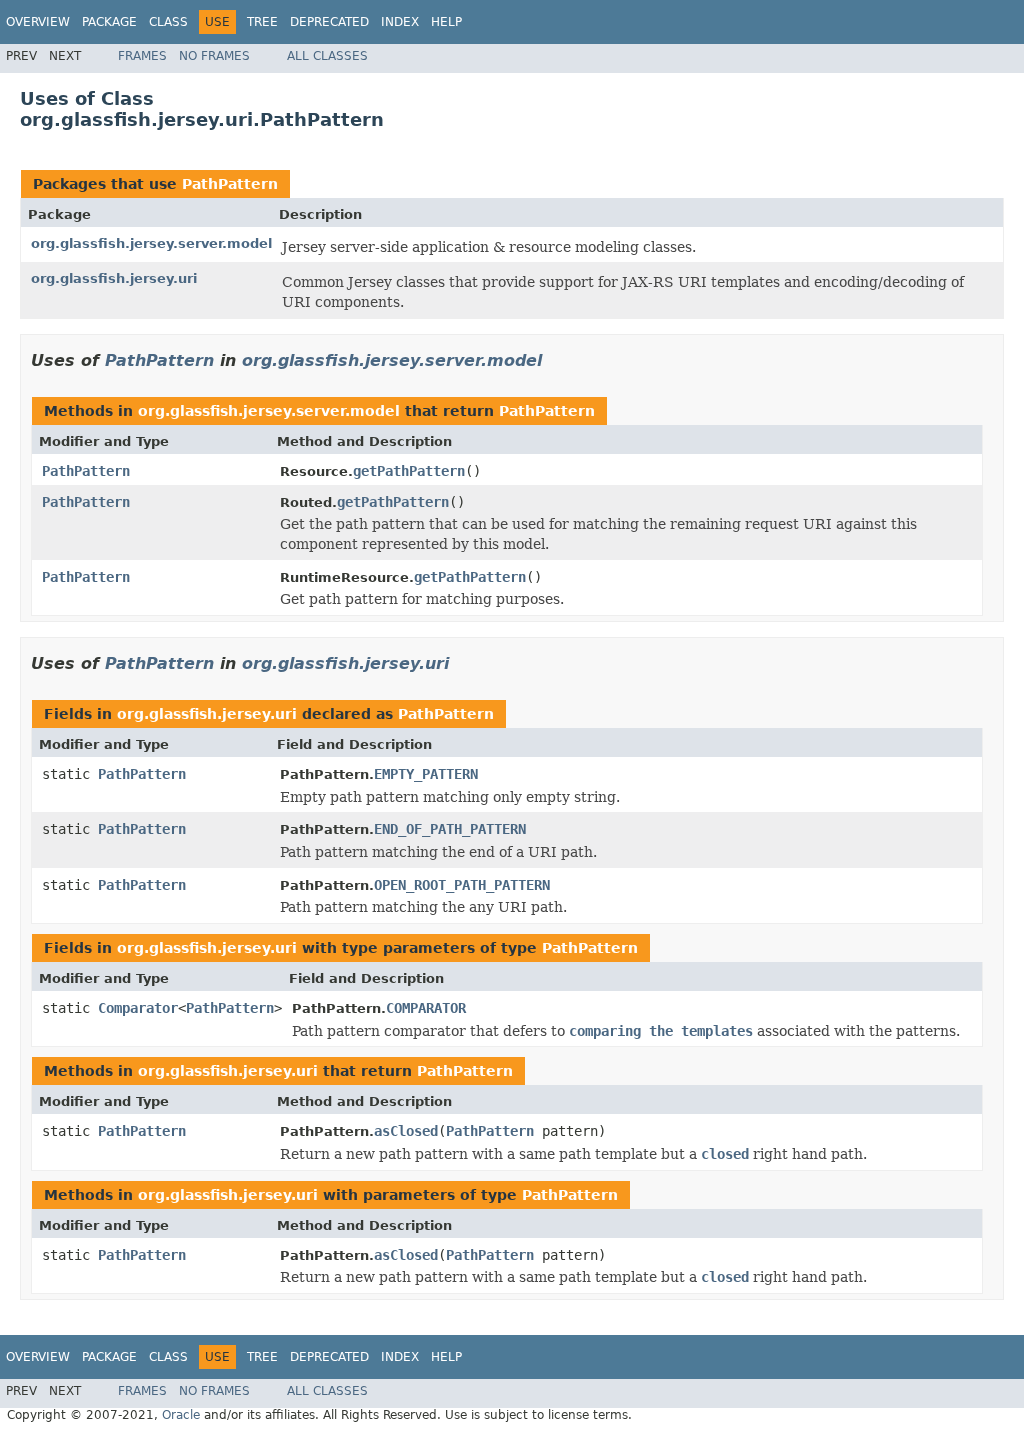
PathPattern (230, 184)
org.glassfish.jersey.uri (114, 278)
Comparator (138, 1008)
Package (109, 22)
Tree (262, 22)
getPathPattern (409, 471)
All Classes (327, 56)
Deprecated (329, 22)
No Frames (214, 56)
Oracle (181, 1415)
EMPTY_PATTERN (426, 774)
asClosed (406, 1131)
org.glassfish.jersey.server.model (151, 243)
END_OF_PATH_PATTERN (450, 829)
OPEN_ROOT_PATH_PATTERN (462, 885)
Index (400, 22)
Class (168, 22)
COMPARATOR (426, 1008)
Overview (38, 22)
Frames (142, 56)
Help (446, 22)
